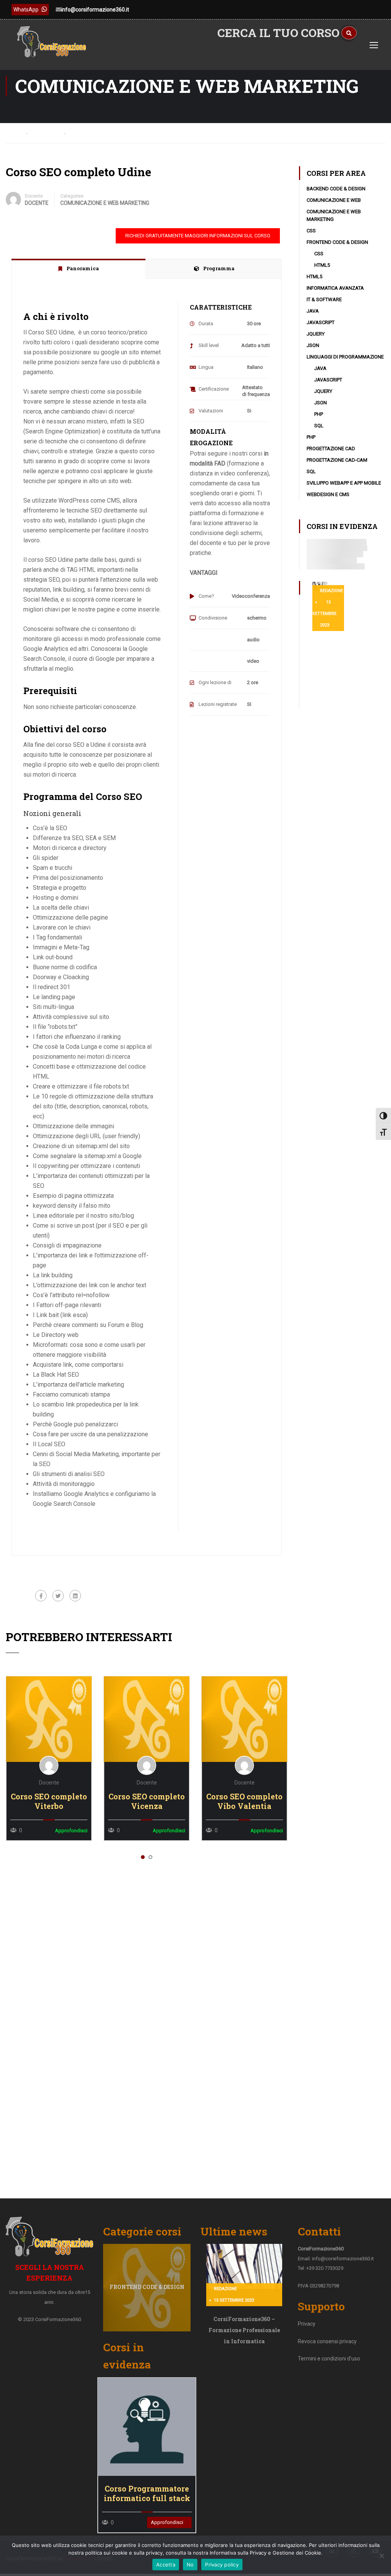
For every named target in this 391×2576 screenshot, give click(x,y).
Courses (48, 133)
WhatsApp (26, 10)
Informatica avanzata (335, 288)
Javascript (321, 322)
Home (13, 133)
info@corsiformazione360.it (95, 10)
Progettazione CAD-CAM (337, 460)
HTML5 (322, 265)
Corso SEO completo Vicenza (147, 1801)
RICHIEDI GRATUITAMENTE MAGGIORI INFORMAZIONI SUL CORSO (198, 236)
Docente (34, 196)
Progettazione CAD (331, 449)
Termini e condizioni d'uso (329, 2359)
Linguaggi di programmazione (345, 357)
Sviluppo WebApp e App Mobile (344, 483)
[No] (381, 2556)
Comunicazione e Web (334, 200)
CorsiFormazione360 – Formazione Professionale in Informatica (244, 2330)
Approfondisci (49, 1719)
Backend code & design (336, 189)
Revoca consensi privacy (327, 2341)
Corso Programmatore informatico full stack (147, 2493)
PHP (319, 414)
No (190, 2565)
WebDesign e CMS (328, 494)
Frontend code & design (337, 242)
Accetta (166, 2565)
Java (313, 311)
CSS (311, 231)
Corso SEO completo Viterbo (49, 1801)
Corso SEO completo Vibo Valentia (244, 1801)
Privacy (307, 2324)
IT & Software (324, 299)
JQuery (316, 334)
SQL (319, 426)
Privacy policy (222, 2565)
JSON (313, 345)
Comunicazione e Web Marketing (105, 203)
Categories (72, 196)
